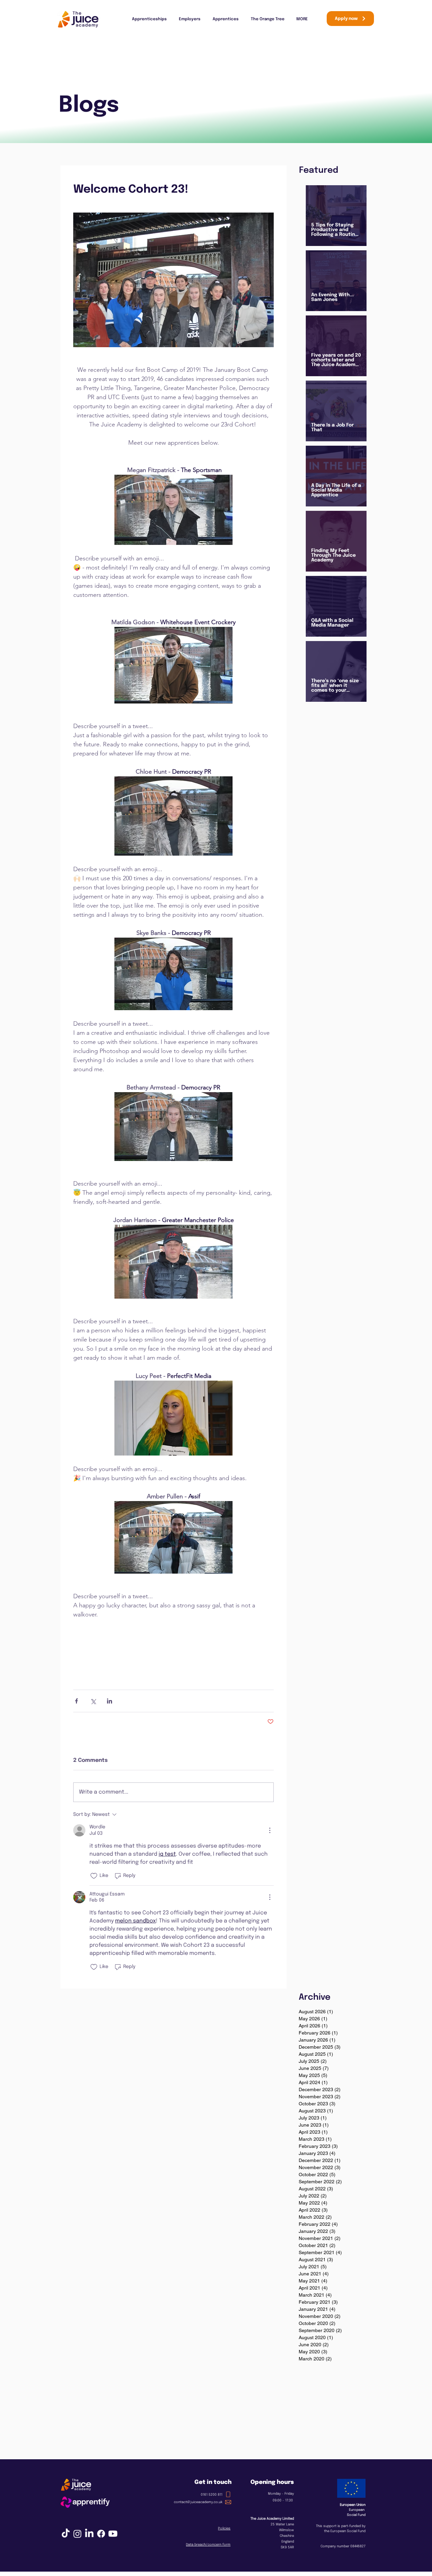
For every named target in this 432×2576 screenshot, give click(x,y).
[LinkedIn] (89, 2534)
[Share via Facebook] (76, 1701)
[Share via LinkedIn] (110, 1701)
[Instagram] (77, 2534)
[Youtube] (113, 2534)
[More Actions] (270, 1830)
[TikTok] (66, 2534)
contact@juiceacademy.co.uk (198, 2502)
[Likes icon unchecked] (94, 1876)
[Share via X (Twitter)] (93, 1701)
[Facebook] (101, 2534)
